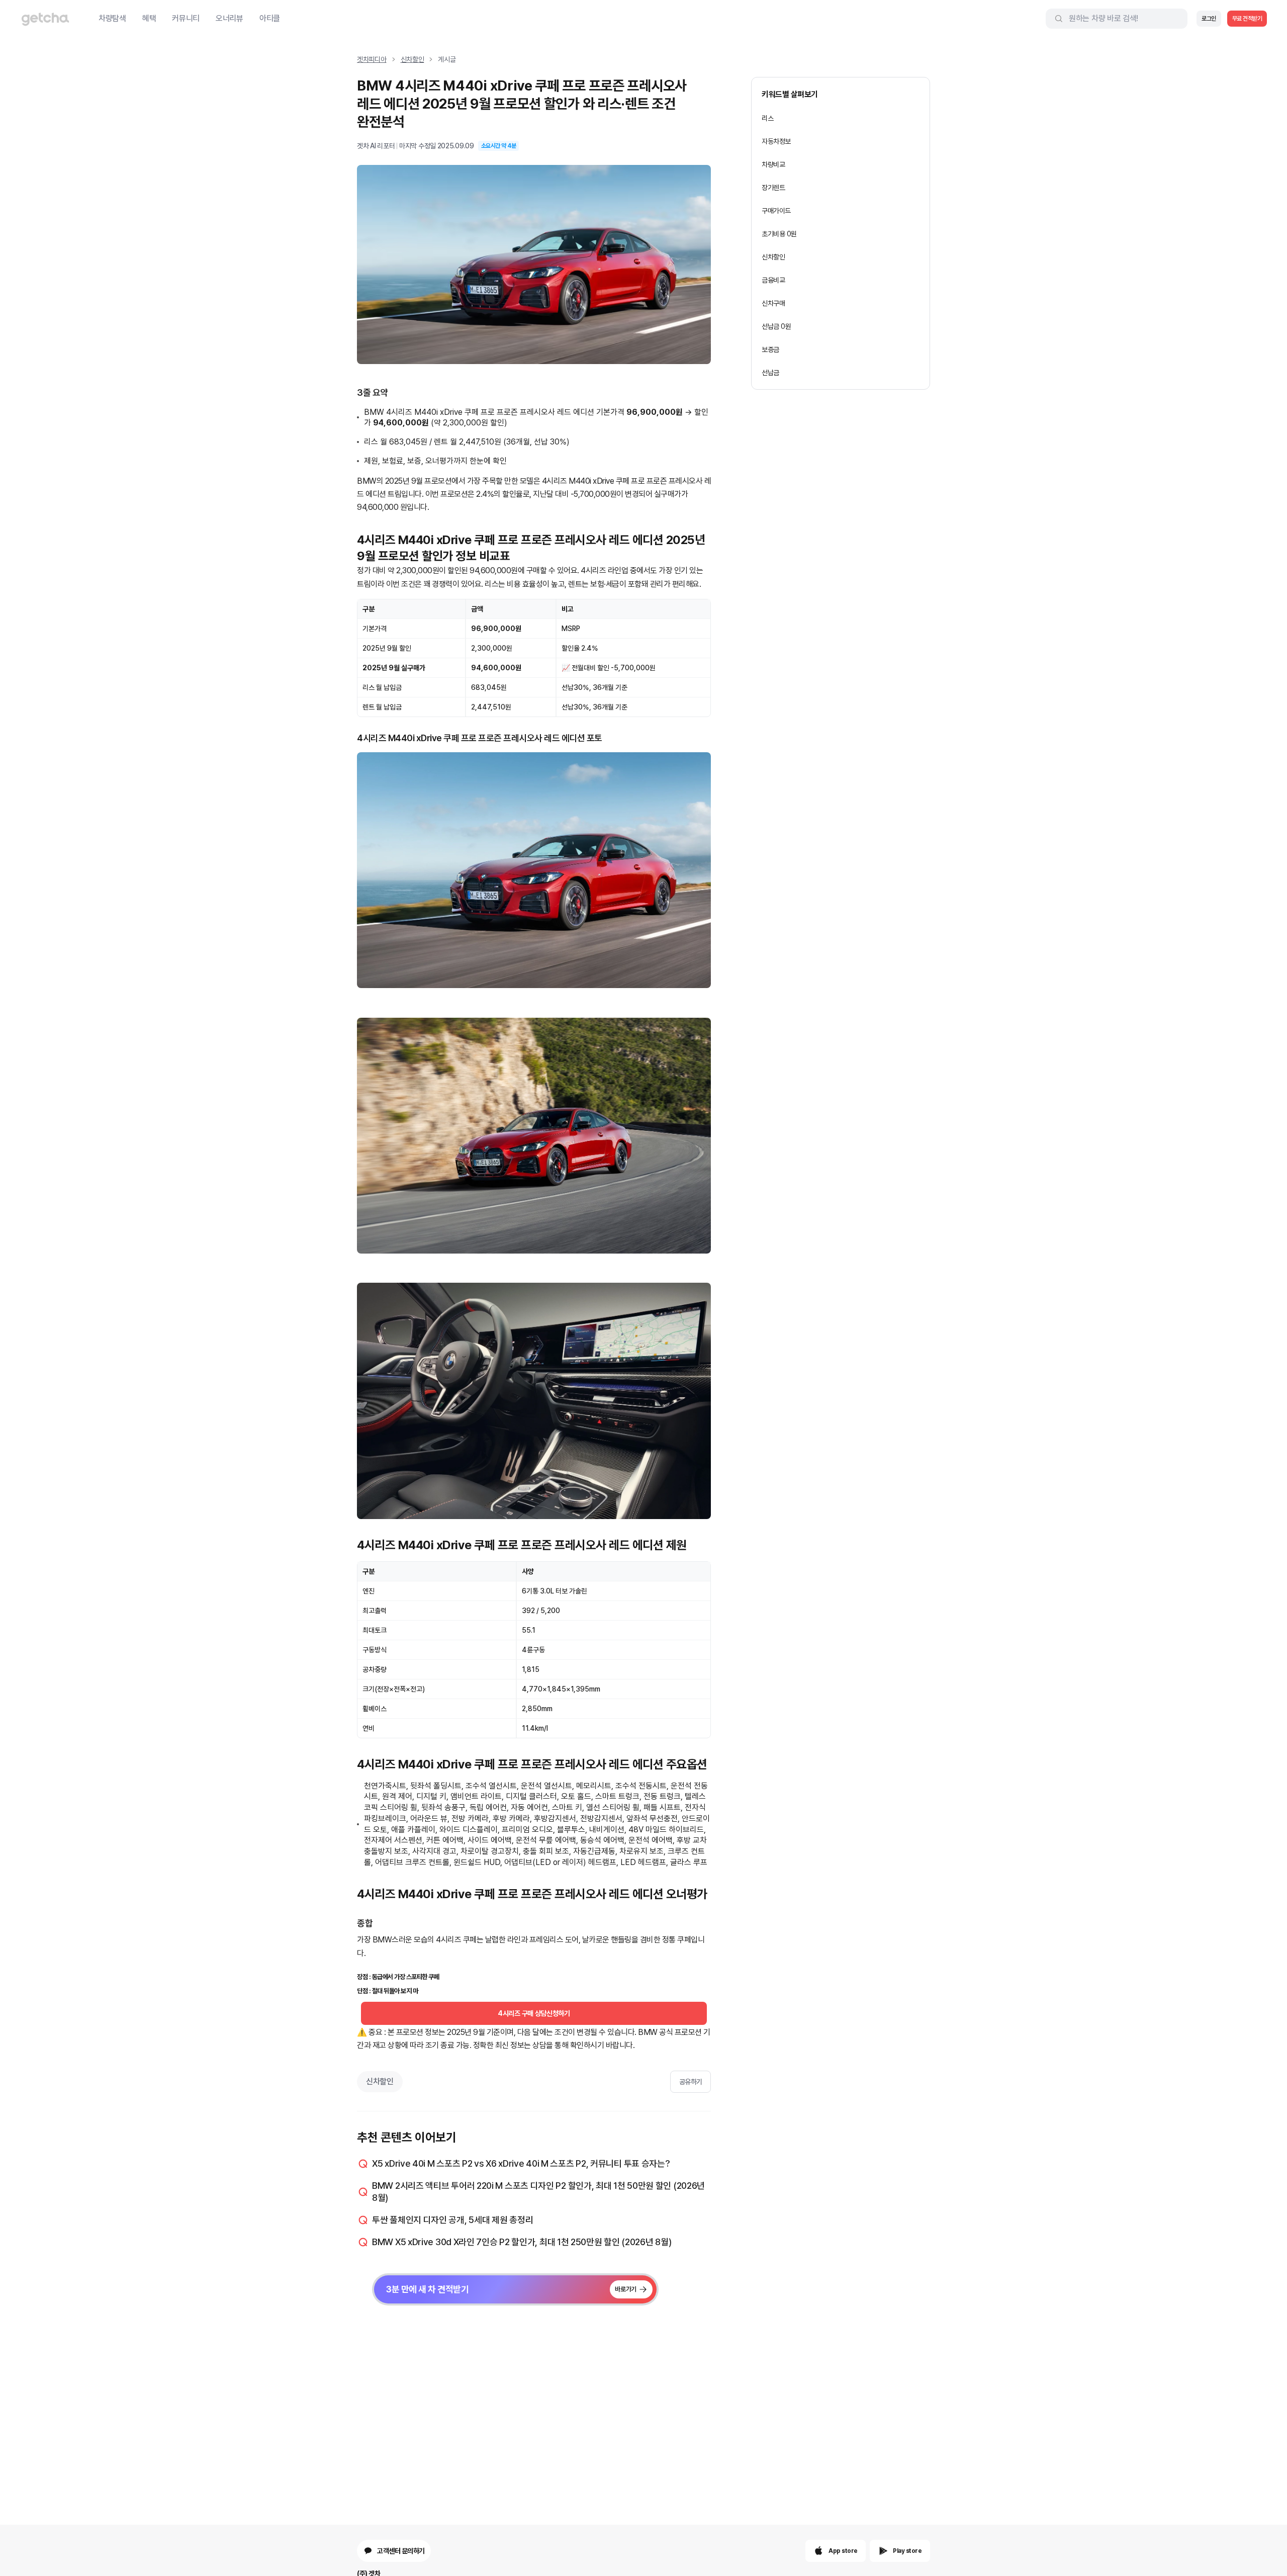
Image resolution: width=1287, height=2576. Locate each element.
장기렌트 (773, 188)
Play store (907, 2551)
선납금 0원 (776, 326)
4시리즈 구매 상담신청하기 (534, 2013)
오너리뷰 (229, 18)
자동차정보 (776, 141)
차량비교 (773, 164)
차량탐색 (112, 18)
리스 (767, 118)
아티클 (270, 18)
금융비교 (773, 280)
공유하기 (691, 2082)
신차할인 (412, 59)
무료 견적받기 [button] (1247, 19)
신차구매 (773, 303)
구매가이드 (776, 211)
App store (843, 2551)
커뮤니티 (186, 18)
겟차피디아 (372, 59)
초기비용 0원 (779, 234)
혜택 (149, 18)
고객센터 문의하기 (401, 2551)
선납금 (770, 373)
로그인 (1209, 19)
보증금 (770, 349)
